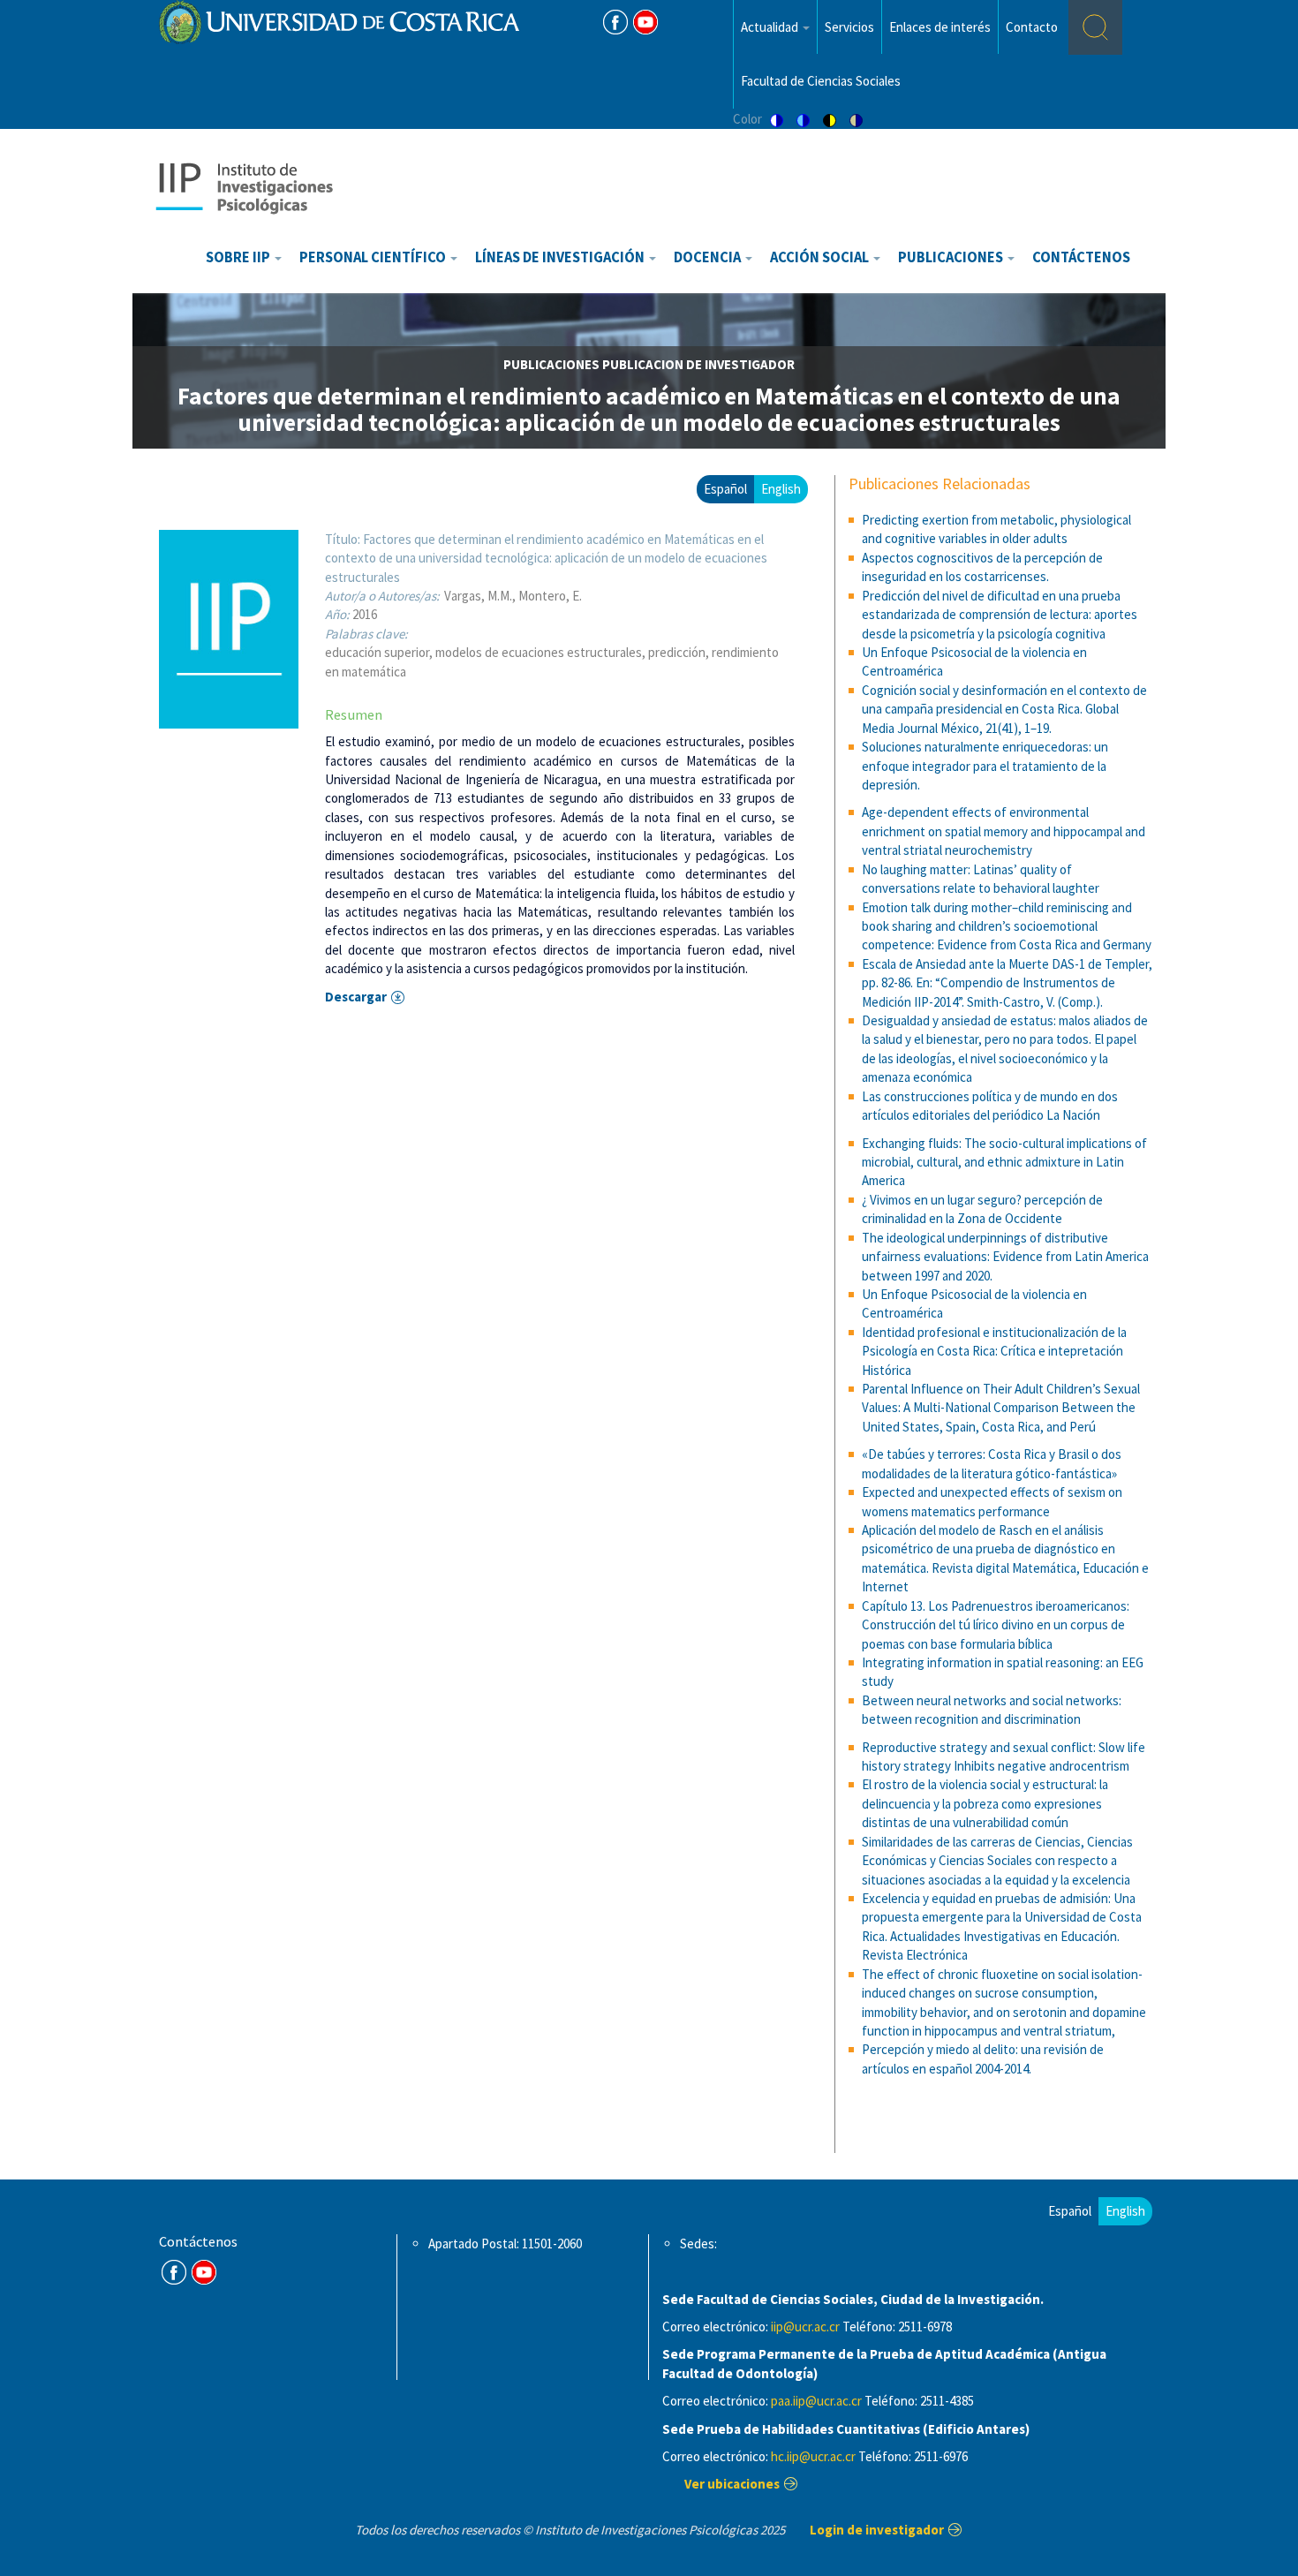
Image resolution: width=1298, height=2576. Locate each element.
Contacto (1032, 27)
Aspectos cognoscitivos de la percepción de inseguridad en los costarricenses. (982, 567)
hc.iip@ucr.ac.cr (813, 2456)
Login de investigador (877, 2530)
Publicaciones (952, 257)
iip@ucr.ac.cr (805, 2327)
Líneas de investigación (561, 257)
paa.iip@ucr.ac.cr (816, 2401)
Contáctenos (1081, 257)
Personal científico (374, 257)
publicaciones (551, 364)
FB (615, 22)
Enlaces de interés (940, 27)
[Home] (244, 187)
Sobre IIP (239, 257)
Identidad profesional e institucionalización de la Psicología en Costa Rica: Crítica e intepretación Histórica (994, 1351)
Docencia (709, 257)
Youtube (645, 22)
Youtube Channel (204, 2272)
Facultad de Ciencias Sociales (821, 81)
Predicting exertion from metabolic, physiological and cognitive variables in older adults (996, 529)
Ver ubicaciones (732, 2484)
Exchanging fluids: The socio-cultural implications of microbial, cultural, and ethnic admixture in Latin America (1004, 1162)
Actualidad (771, 27)
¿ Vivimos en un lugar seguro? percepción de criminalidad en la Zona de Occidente (982, 1209)
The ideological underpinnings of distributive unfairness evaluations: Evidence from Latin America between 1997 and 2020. (1005, 1257)
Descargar (356, 997)
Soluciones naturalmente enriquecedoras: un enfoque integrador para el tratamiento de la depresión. (985, 766)
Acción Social (821, 257)
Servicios (849, 27)
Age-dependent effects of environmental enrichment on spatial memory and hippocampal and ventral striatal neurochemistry (1004, 831)
